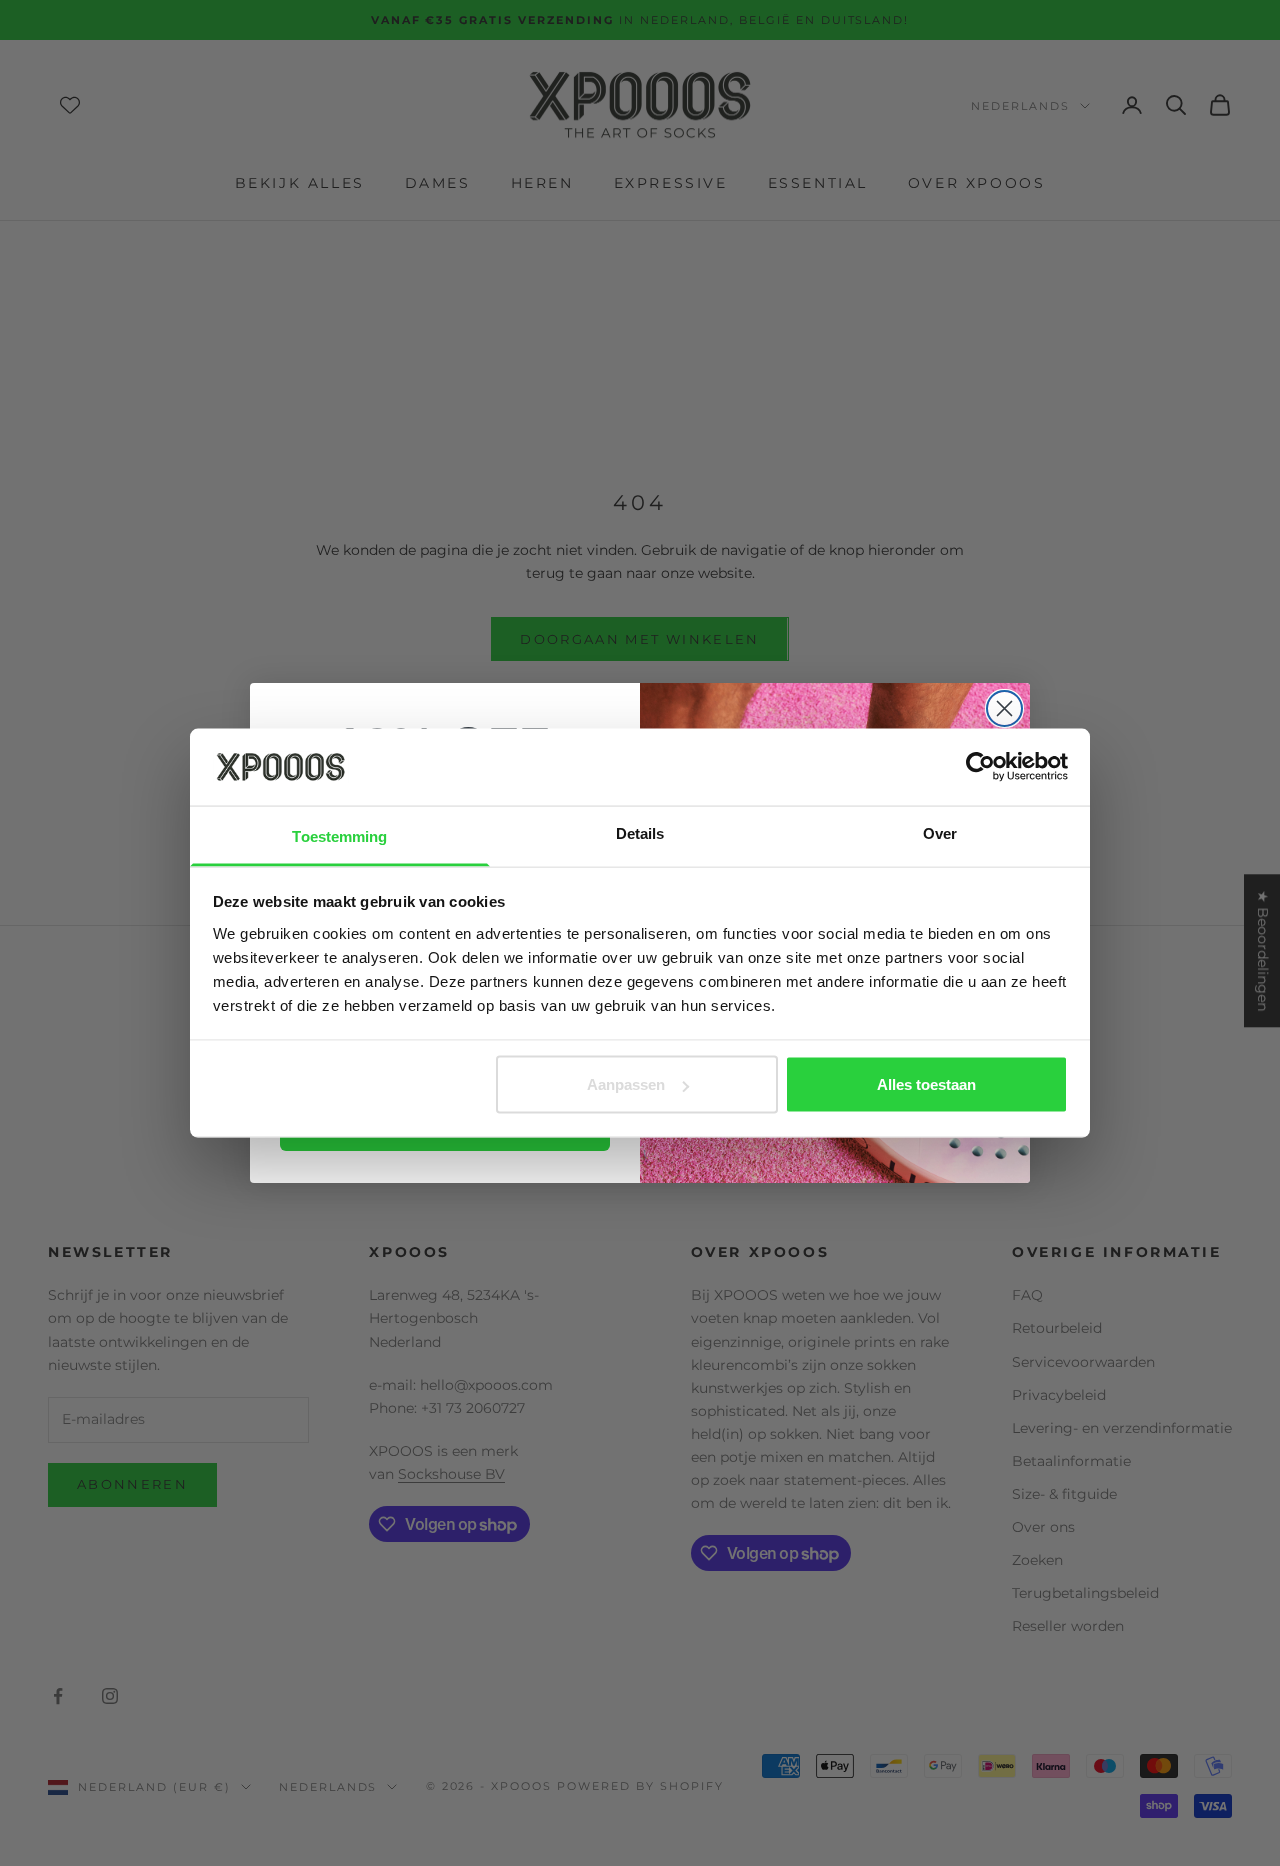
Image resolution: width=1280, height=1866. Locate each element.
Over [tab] (940, 832)
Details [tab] (640, 832)
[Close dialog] (1004, 708)
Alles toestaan (926, 1084)
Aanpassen (626, 1084)
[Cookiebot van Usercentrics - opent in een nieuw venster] (980, 767)
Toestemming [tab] (339, 835)
